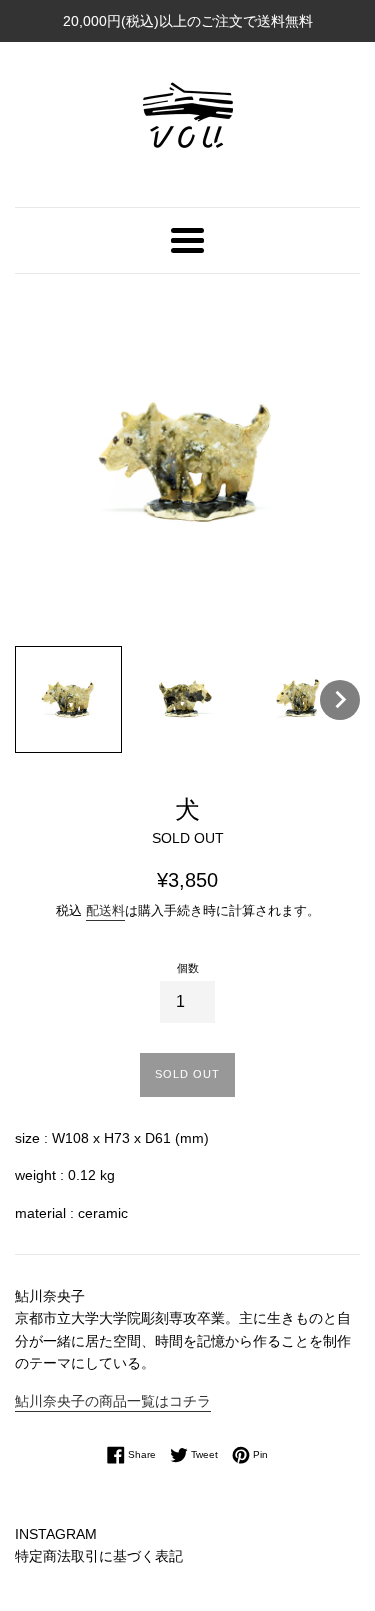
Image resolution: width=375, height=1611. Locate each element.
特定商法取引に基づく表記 (99, 1556)
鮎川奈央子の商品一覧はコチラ (113, 1401)
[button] (68, 699)
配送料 (105, 910)
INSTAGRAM (56, 1534)
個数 (188, 968)
